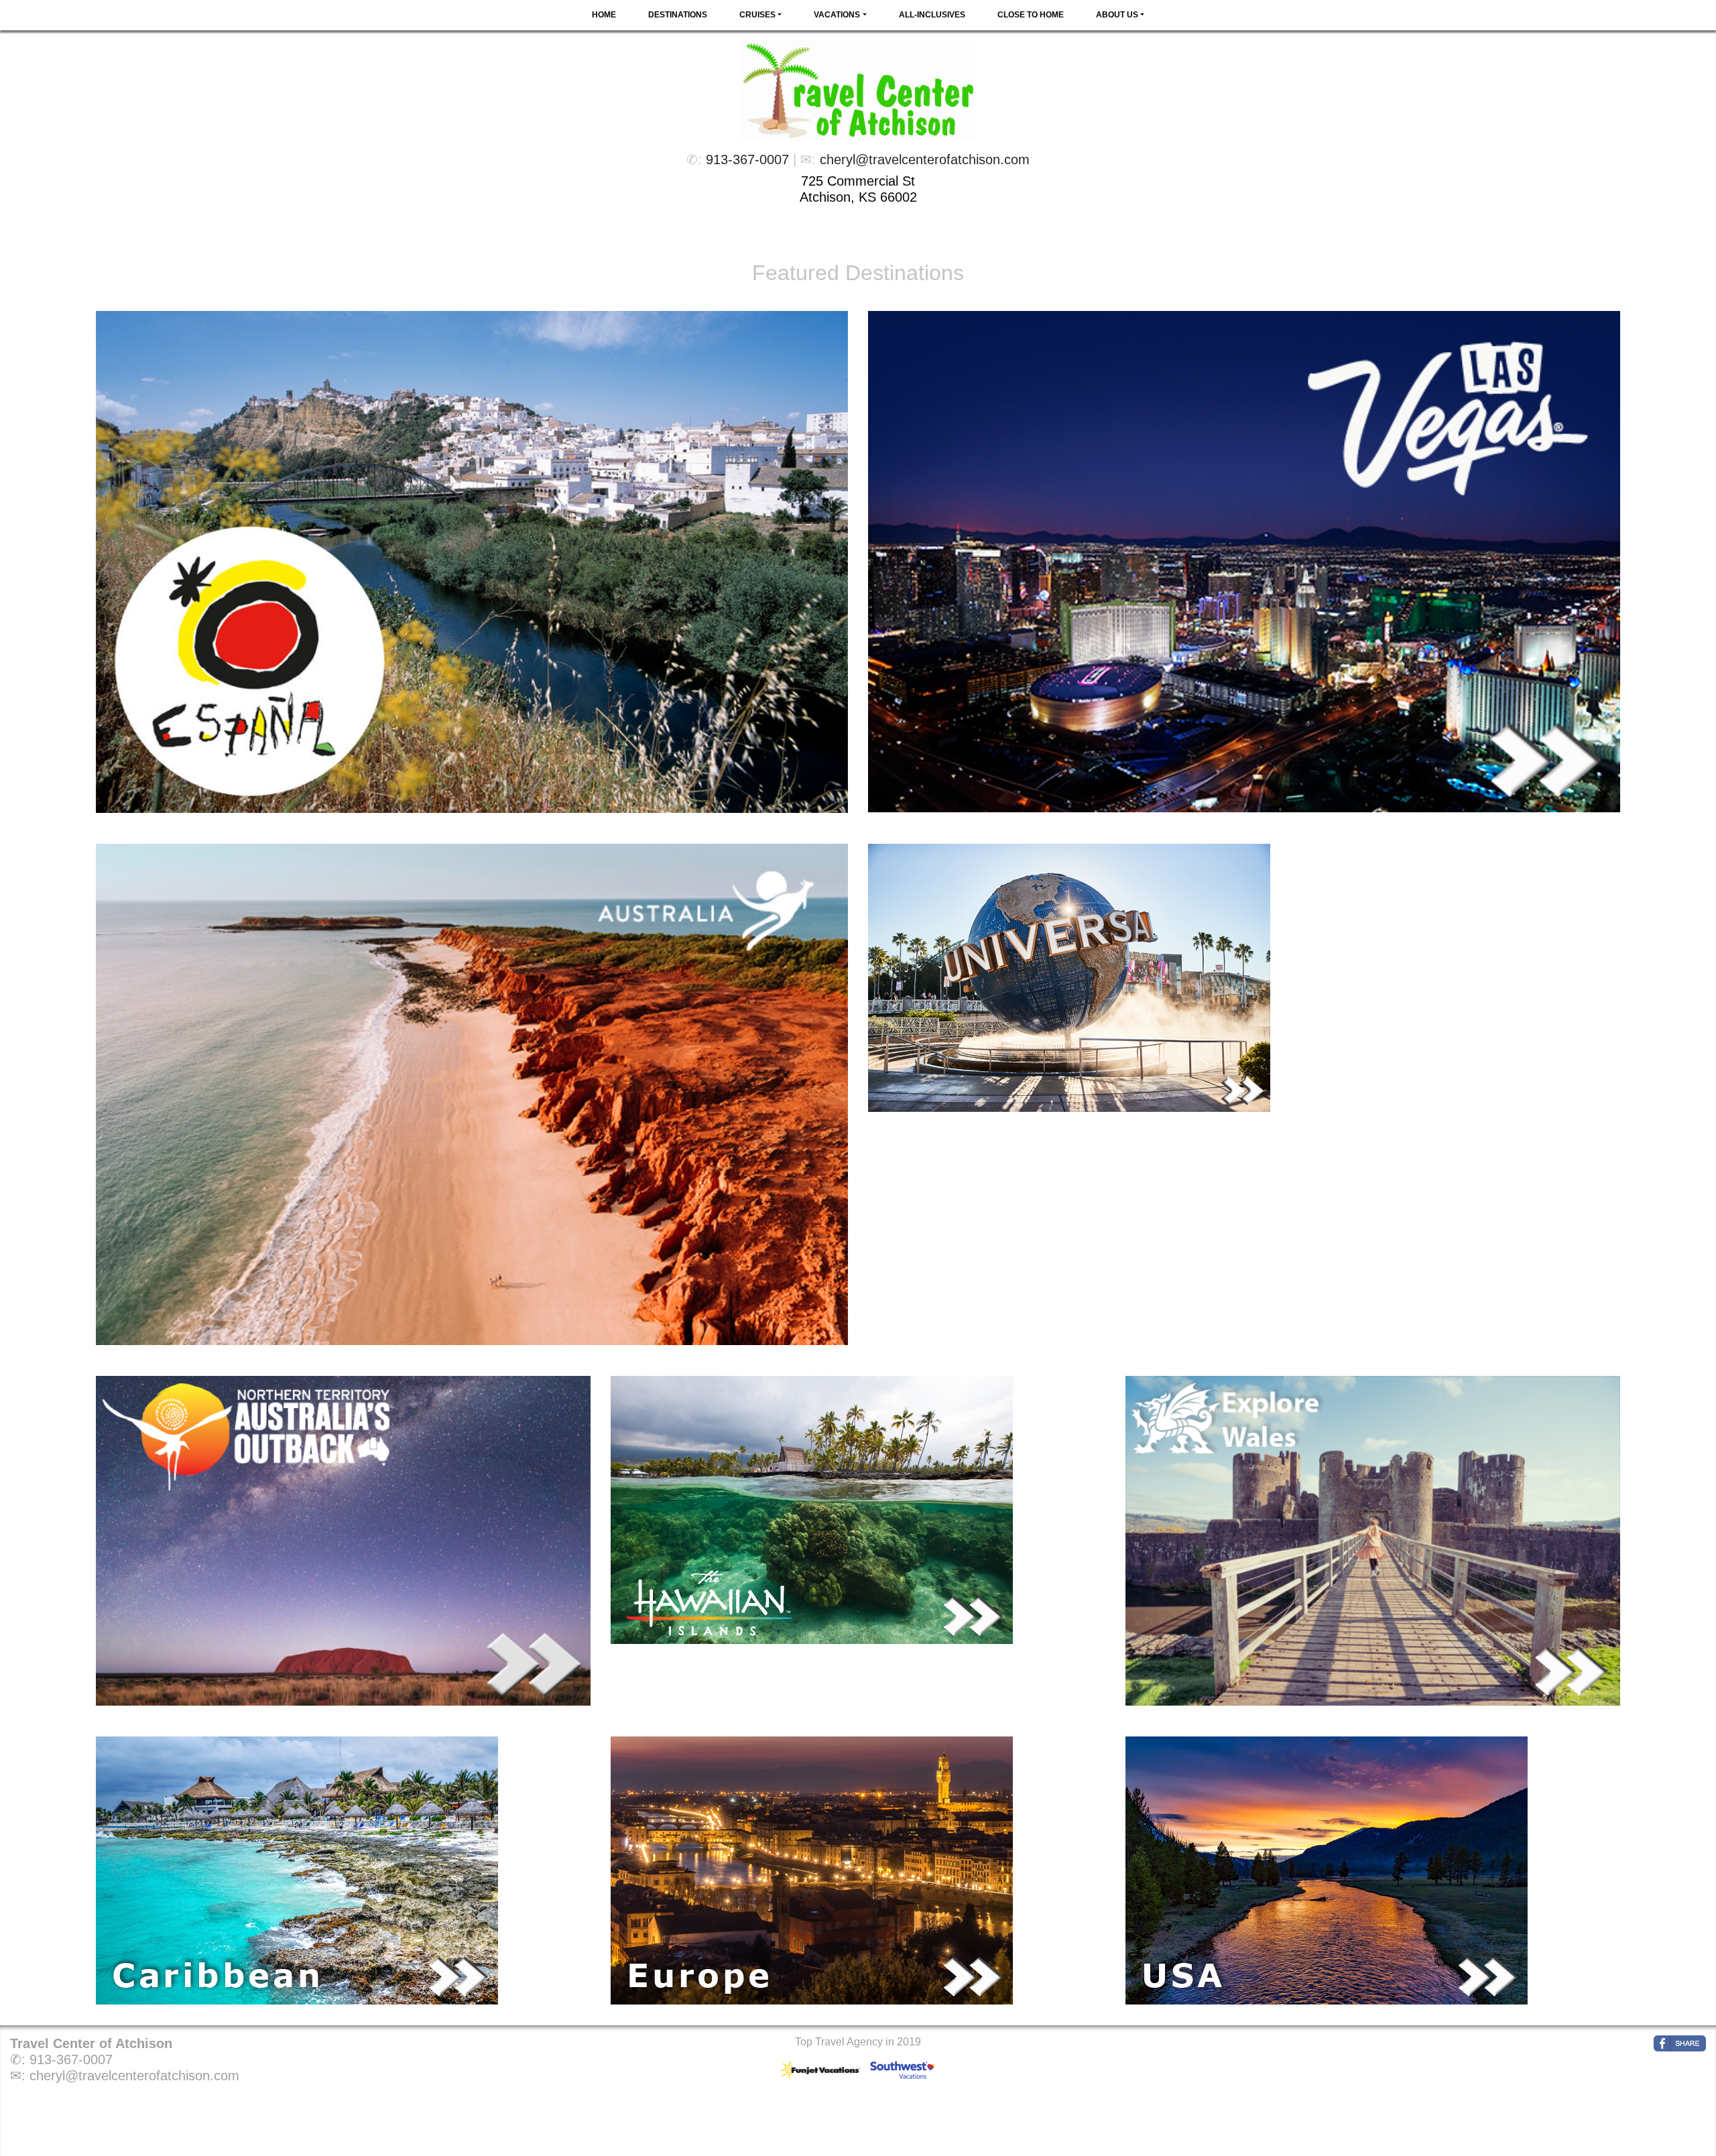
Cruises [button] (757, 15)
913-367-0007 (747, 160)
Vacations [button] (837, 15)
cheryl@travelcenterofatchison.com (925, 160)
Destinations (678, 15)
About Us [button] (1117, 15)
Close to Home (1031, 15)
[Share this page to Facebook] (1680, 2043)
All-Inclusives (932, 15)
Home (604, 15)
